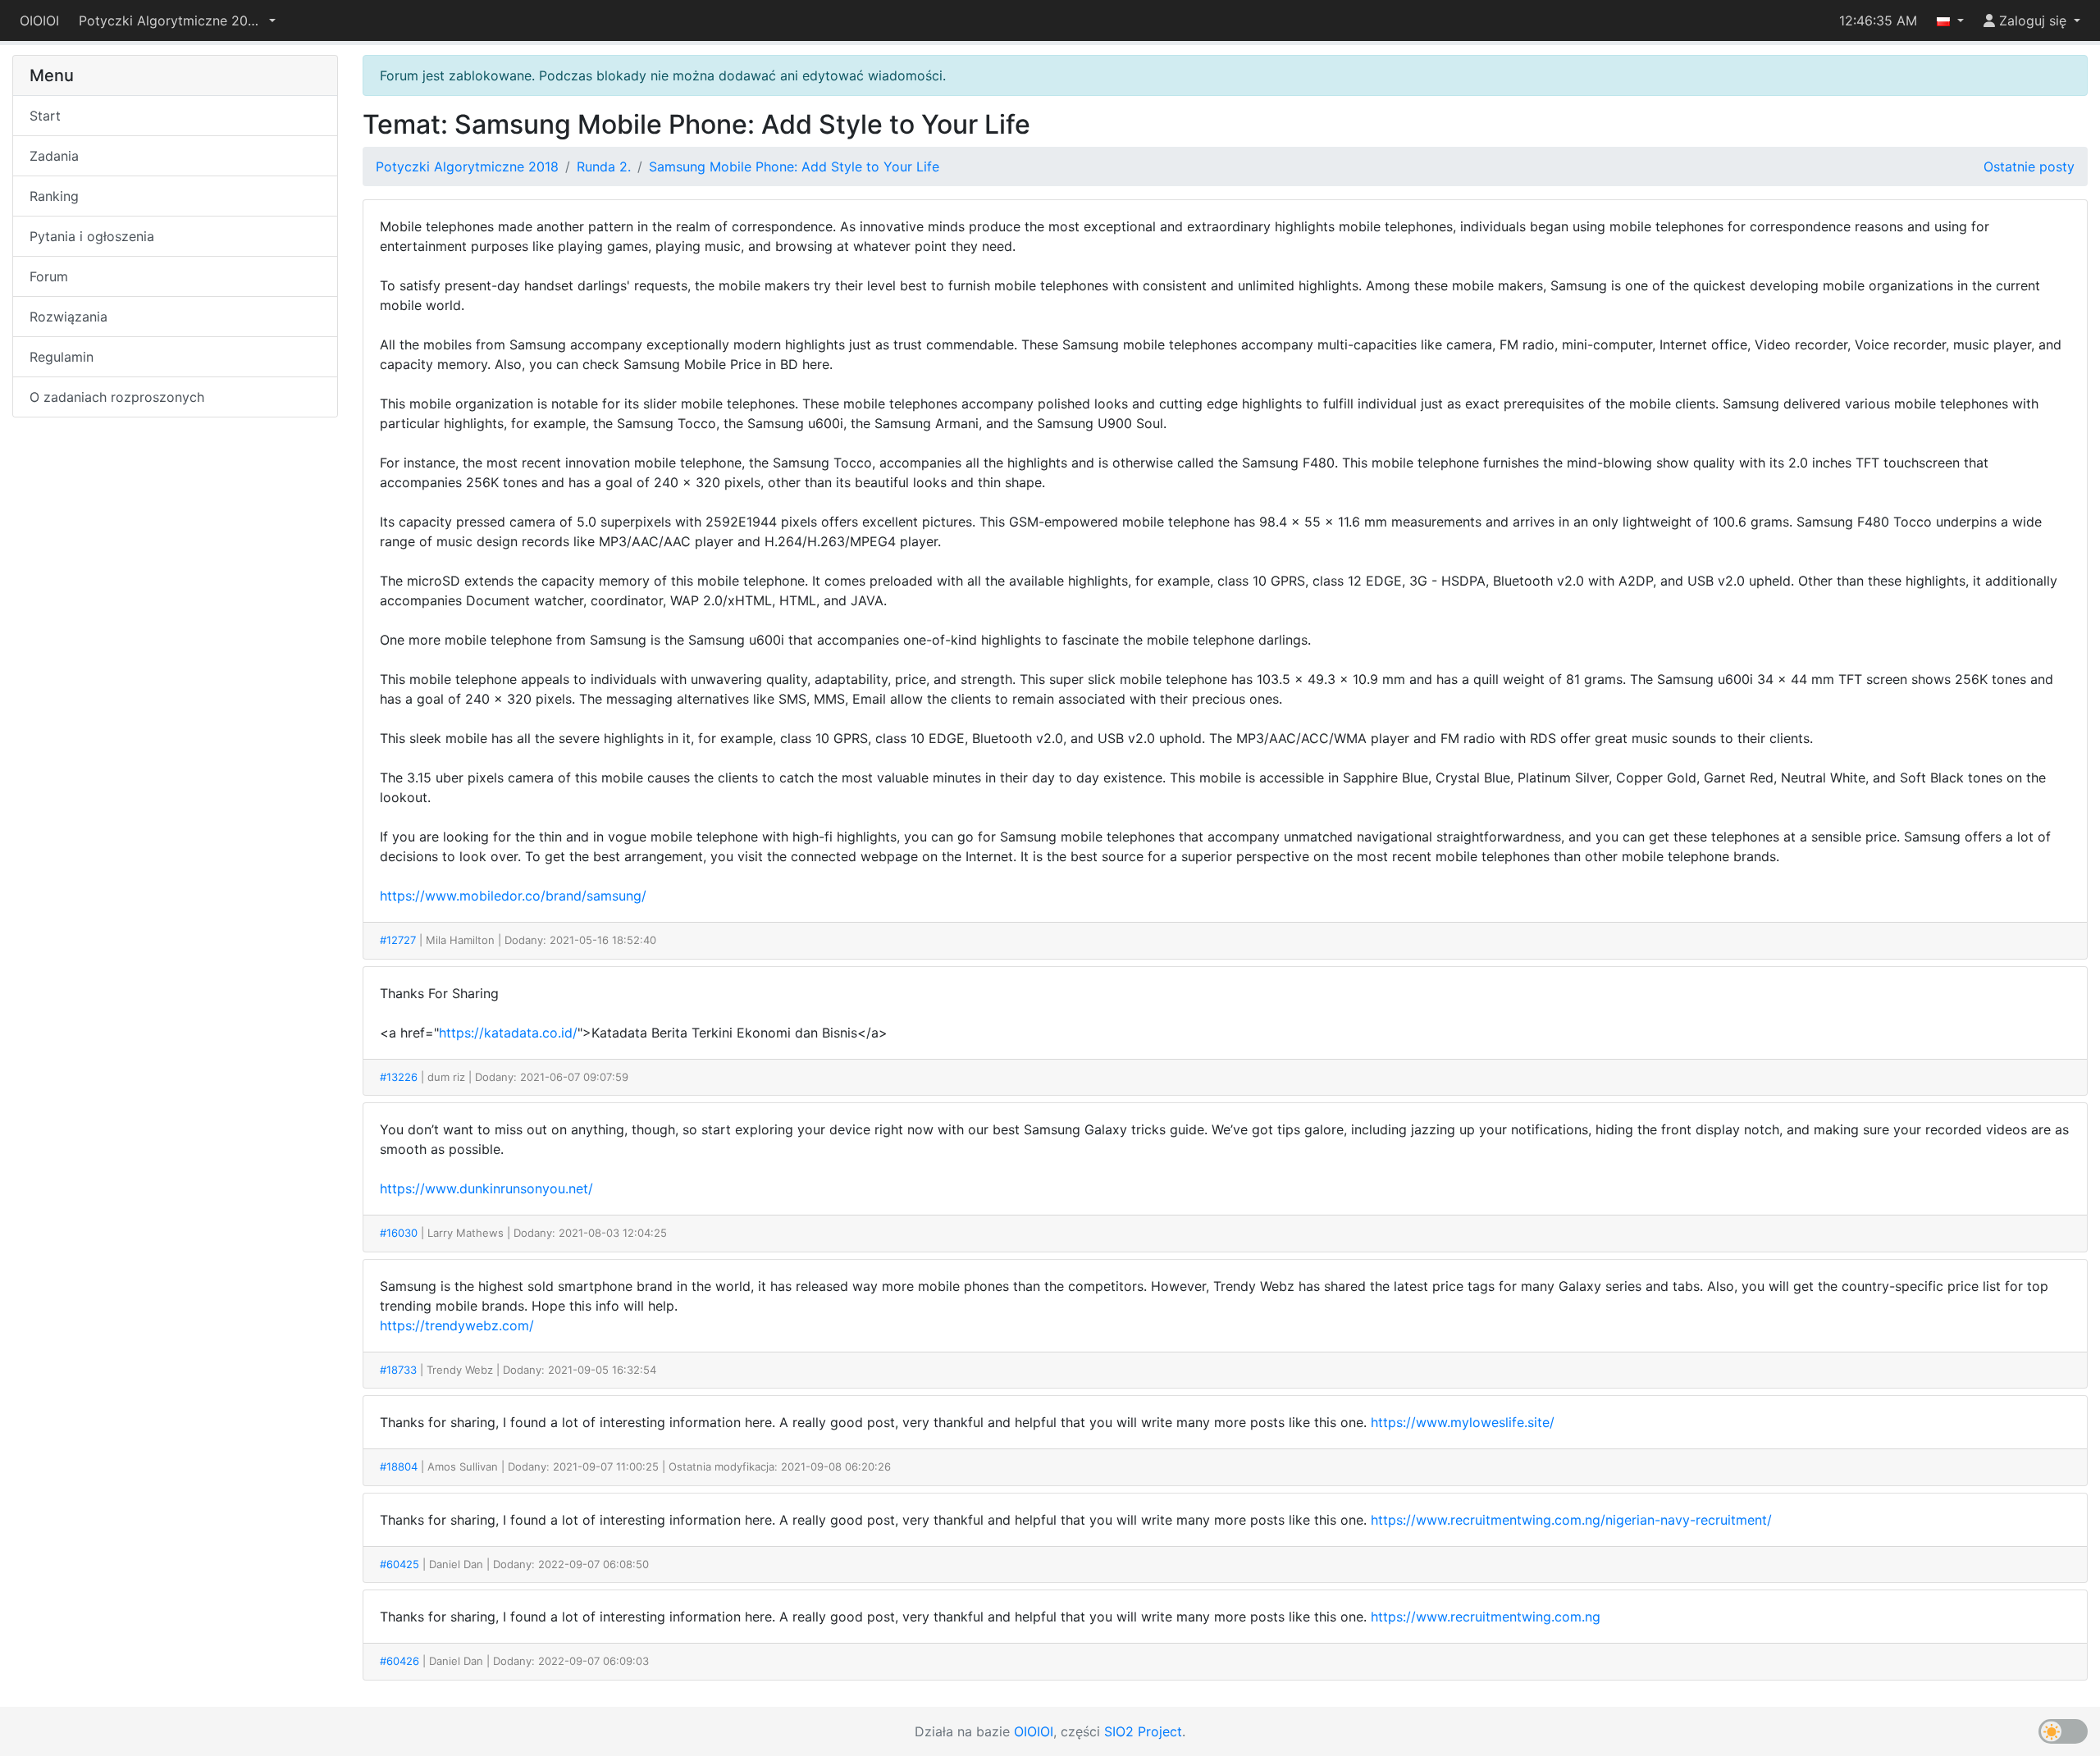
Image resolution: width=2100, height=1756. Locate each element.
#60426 (399, 1661)
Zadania (54, 156)
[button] (177, 21)
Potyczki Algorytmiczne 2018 (467, 166)
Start (45, 116)
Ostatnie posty (2029, 166)
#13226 (399, 1077)
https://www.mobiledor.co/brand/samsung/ (513, 896)
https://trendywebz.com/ (457, 1325)
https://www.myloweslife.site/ (1463, 1422)
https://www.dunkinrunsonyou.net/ (486, 1188)
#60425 (399, 1564)
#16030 (399, 1233)
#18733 (398, 1370)
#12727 (398, 940)
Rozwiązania (68, 317)
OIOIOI (39, 21)
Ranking (54, 196)
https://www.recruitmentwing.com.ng (1486, 1617)
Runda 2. (604, 166)
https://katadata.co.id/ (508, 1033)
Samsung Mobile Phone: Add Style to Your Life (794, 166)
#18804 (399, 1466)
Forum (49, 276)
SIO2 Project (1143, 1731)
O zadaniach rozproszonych (117, 397)
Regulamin (62, 357)
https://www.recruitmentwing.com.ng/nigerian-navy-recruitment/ (1571, 1520)
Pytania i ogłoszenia (92, 236)
